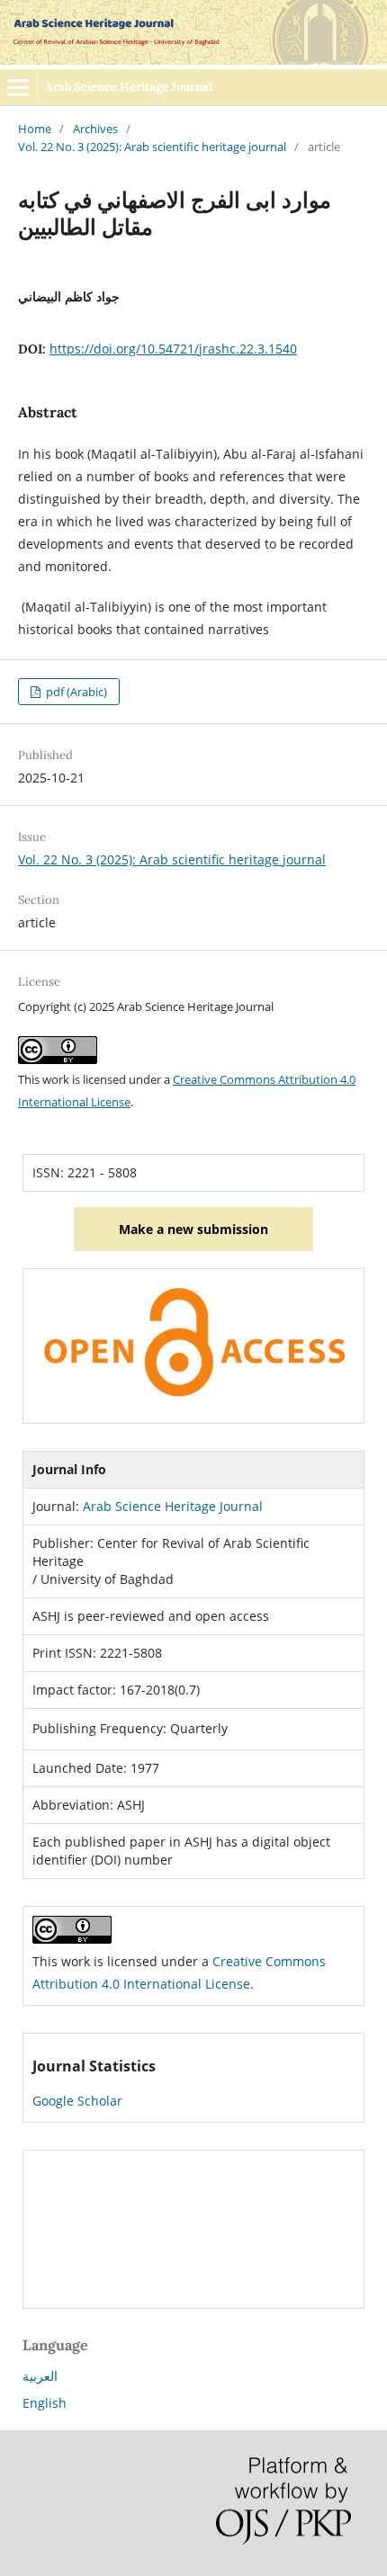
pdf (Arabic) (75, 692)
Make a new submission (193, 1229)
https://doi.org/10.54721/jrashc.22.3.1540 (173, 349)
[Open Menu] (18, 87)
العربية (40, 2376)
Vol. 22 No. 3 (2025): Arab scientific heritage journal (152, 147)
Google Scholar (77, 2101)
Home (35, 129)
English (45, 2403)
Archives (95, 129)
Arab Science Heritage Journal (129, 87)
